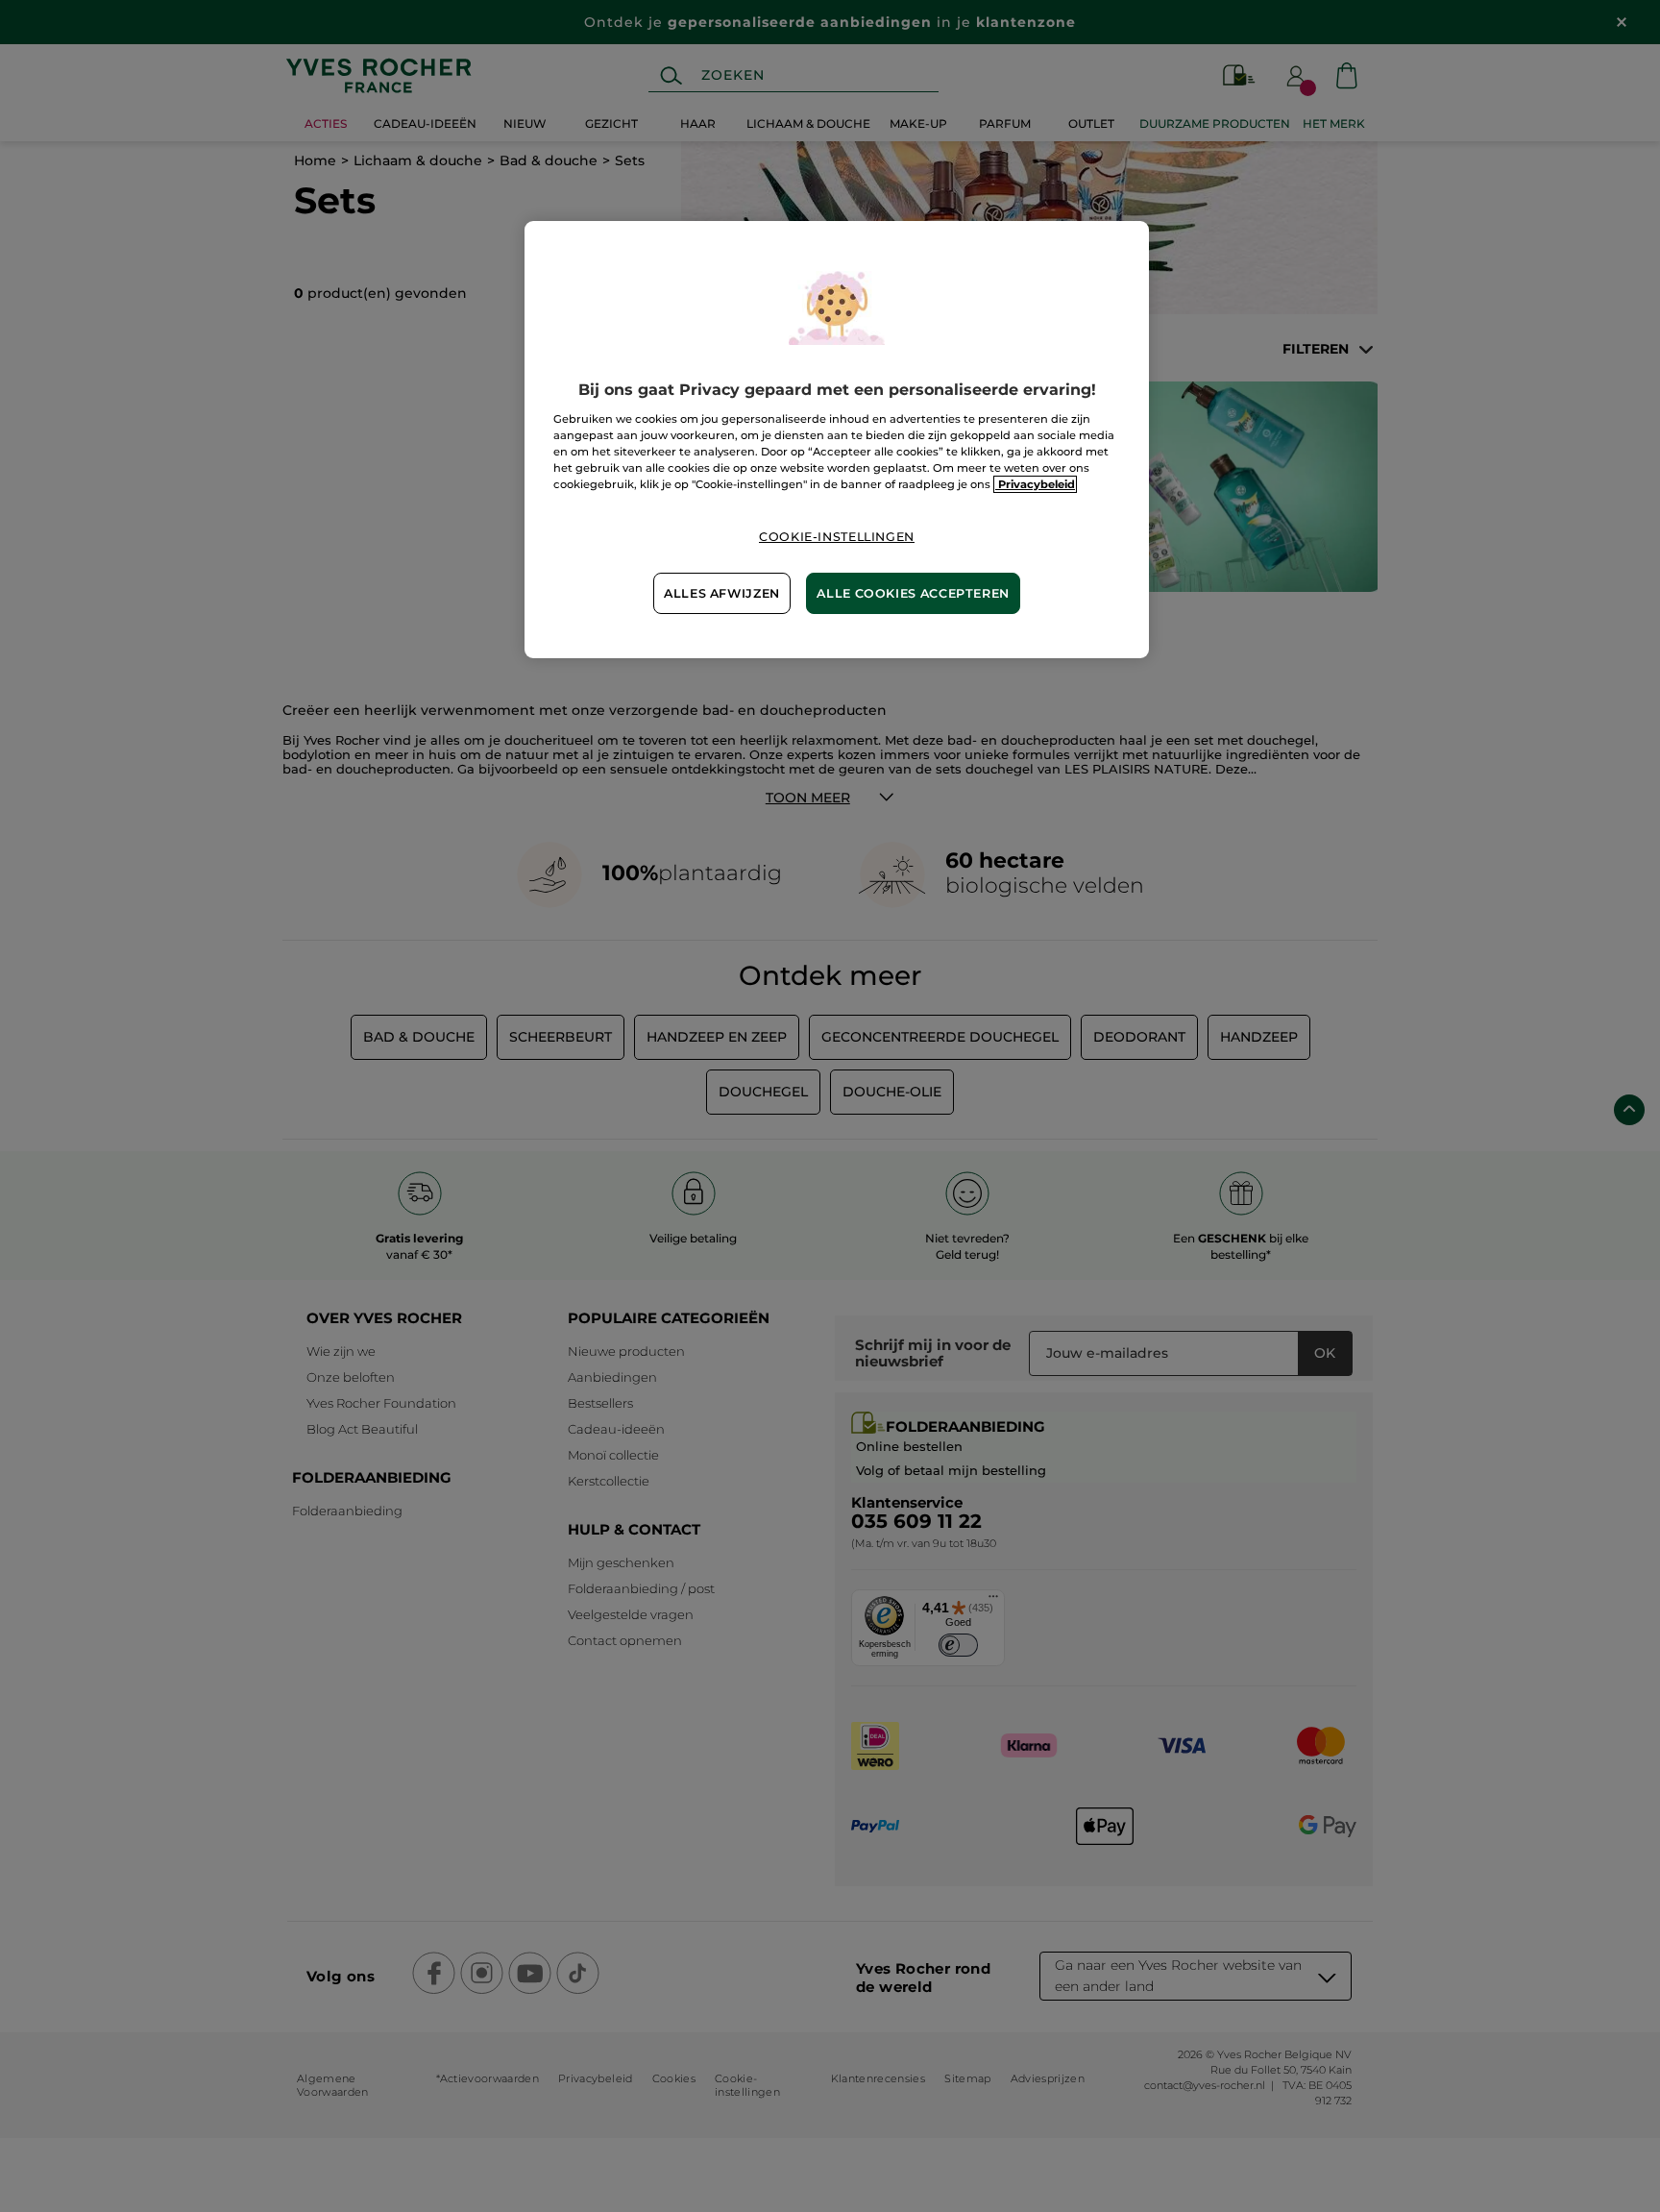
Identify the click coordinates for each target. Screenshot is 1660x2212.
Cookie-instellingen (837, 537)
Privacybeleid (1035, 484)
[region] (837, 440)
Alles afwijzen (722, 593)
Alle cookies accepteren (913, 593)
